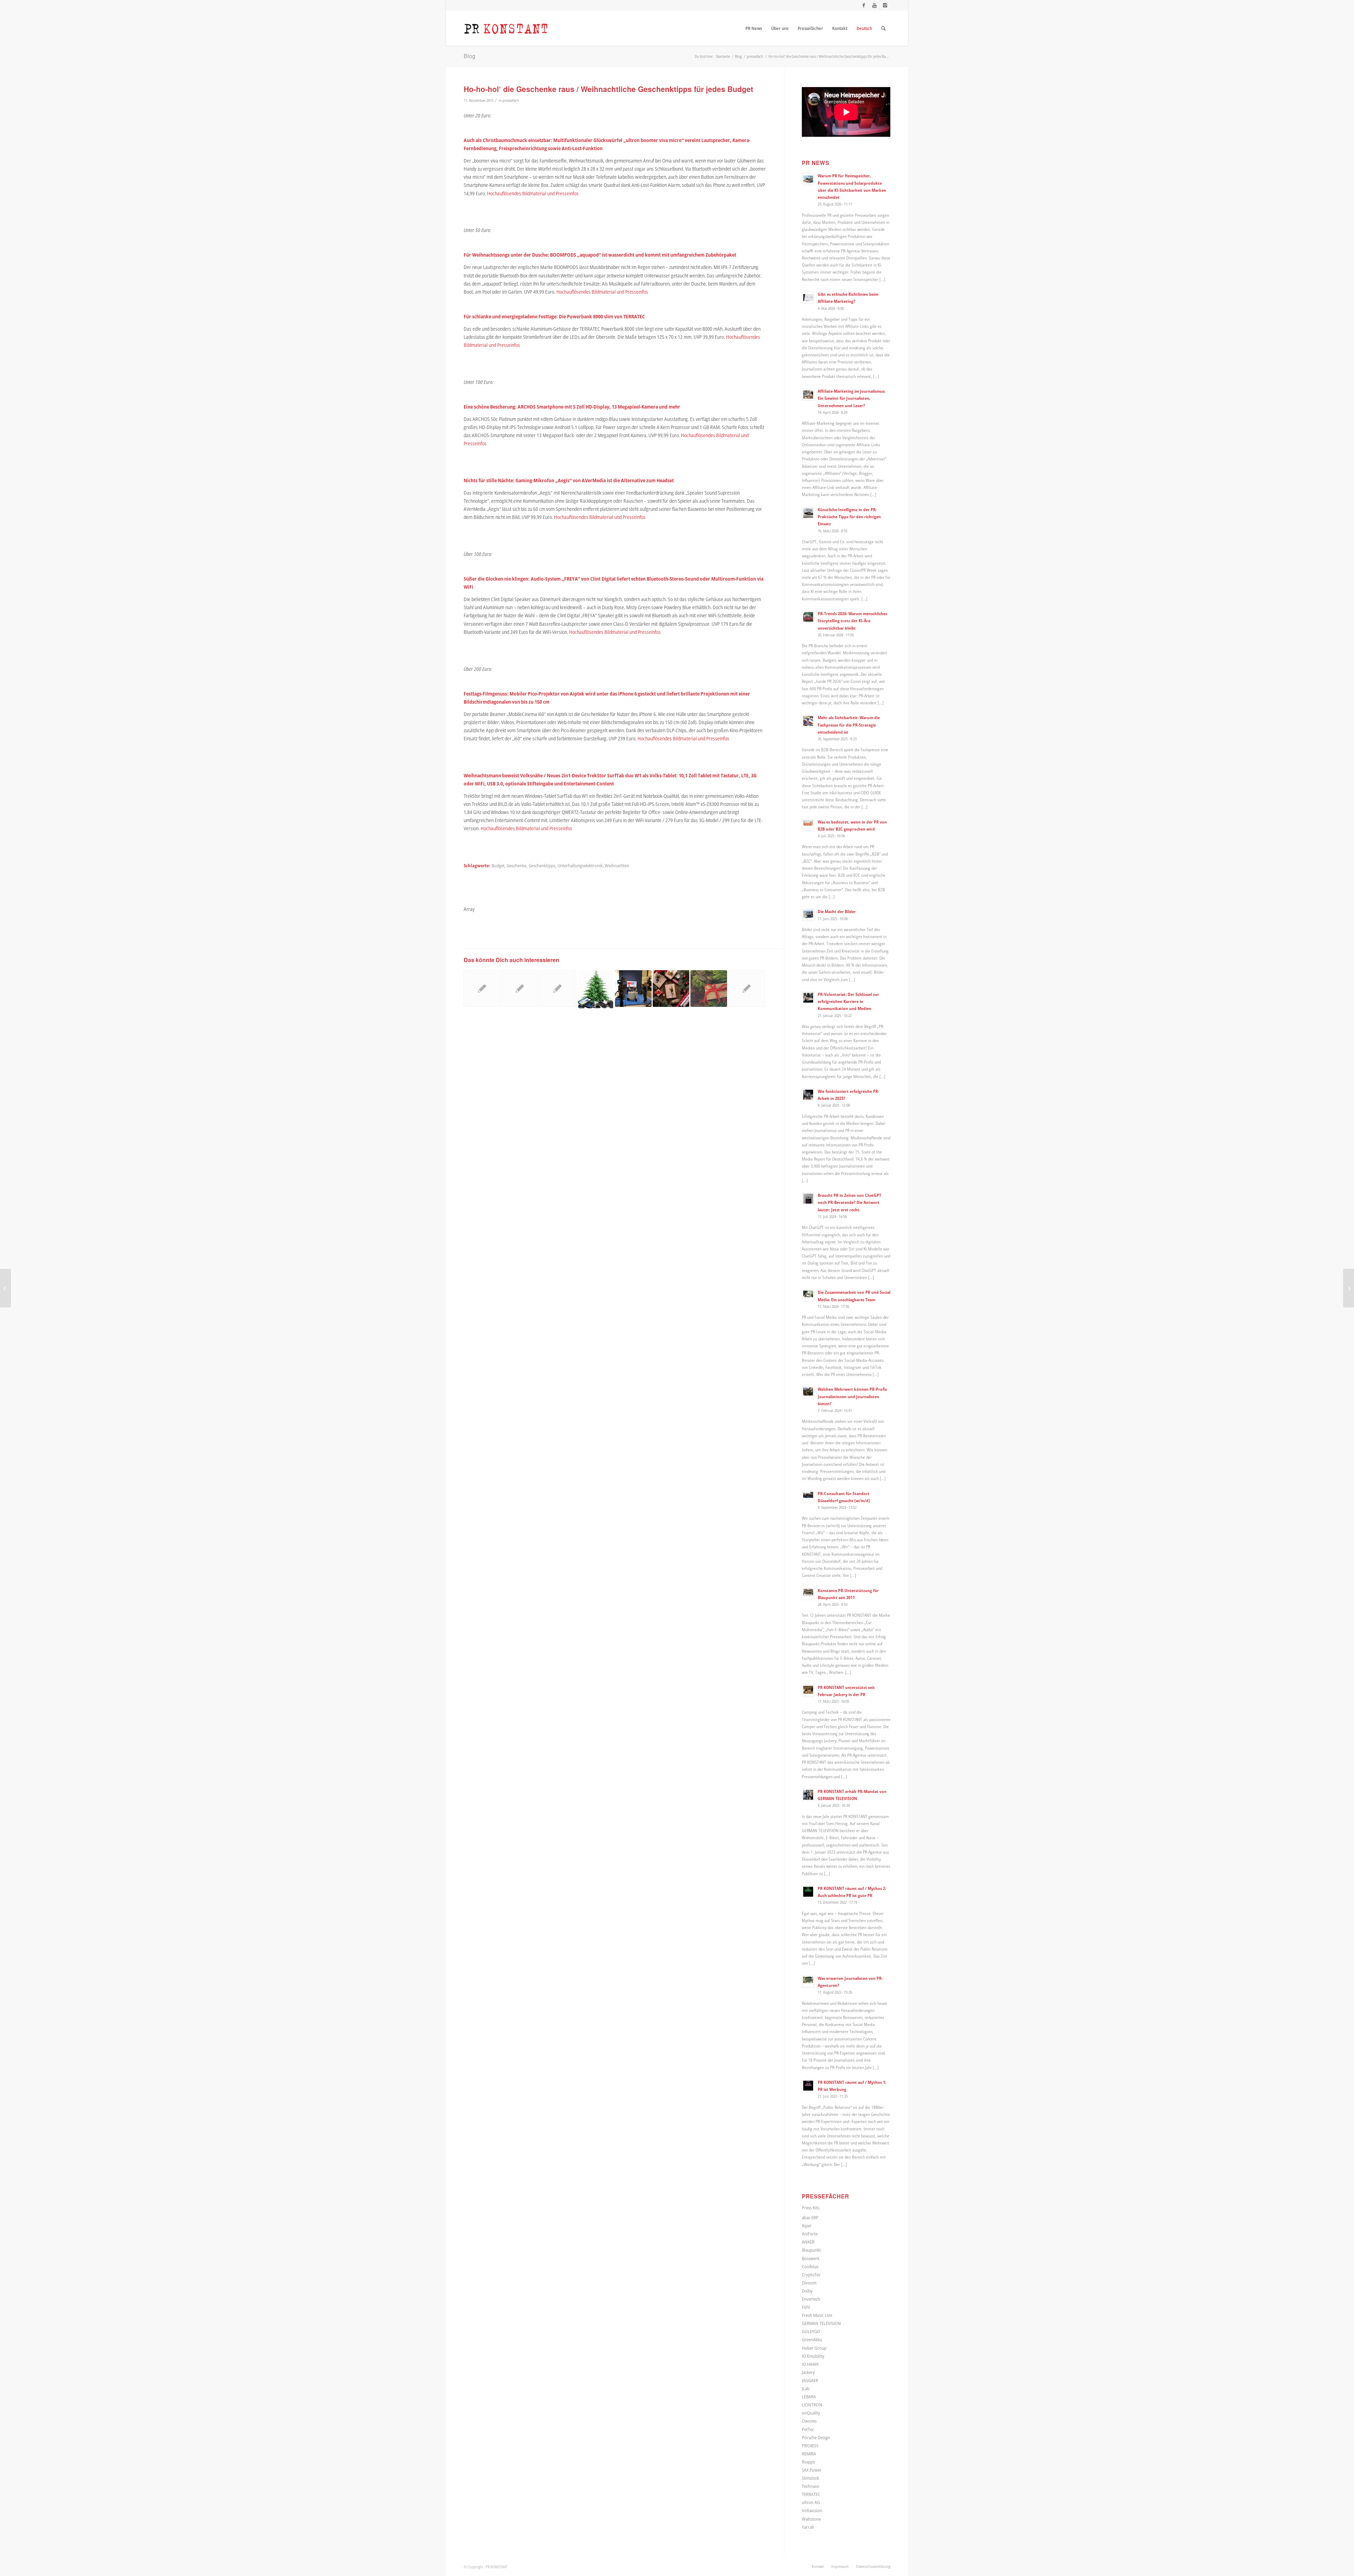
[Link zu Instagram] (885, 5)
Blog (469, 56)
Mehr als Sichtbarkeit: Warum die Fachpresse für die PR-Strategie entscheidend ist (849, 724)
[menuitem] (754, 28)
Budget (498, 866)
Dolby (807, 2291)
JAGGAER (810, 2380)
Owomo (809, 2421)
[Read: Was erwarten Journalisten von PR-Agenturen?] (808, 1982)
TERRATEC (811, 2494)
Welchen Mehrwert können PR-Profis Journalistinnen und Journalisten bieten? (852, 1396)
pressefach (511, 100)
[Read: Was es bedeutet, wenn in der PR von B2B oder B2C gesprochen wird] (808, 825)
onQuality (811, 2413)
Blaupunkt (811, 2250)
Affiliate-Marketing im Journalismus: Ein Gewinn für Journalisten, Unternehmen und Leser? (852, 398)
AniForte (810, 2234)
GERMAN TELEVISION (821, 2323)
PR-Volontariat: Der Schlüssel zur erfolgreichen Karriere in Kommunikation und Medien (848, 1001)
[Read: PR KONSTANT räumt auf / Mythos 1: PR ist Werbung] (808, 2086)
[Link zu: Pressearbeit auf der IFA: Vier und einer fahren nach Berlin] (633, 989)
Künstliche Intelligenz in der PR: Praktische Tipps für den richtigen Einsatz (849, 516)
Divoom (809, 2283)
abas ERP (810, 2217)
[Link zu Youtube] (874, 5)
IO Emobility (813, 2356)
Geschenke (517, 866)
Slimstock (810, 2478)
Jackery (808, 2372)
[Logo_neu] (506, 28)
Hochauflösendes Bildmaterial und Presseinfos (533, 193)
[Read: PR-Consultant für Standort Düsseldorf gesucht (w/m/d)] (808, 1497)
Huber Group (814, 2348)
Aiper (807, 2226)
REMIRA (809, 2454)
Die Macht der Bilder (837, 911)
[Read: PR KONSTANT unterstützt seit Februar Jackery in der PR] (808, 1691)
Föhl (806, 2307)
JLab (806, 2388)
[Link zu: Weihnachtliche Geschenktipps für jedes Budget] (709, 989)
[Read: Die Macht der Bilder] (808, 915)
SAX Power (812, 2470)
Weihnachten (617, 866)
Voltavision (812, 2510)
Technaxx (810, 2486)
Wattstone (811, 2519)
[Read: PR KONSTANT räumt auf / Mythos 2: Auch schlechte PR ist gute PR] (808, 1892)
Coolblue (810, 2266)
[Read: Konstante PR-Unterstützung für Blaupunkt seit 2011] (808, 1594)
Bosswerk (811, 2258)
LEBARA (809, 2397)
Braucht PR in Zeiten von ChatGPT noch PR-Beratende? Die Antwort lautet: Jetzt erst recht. (849, 1202)
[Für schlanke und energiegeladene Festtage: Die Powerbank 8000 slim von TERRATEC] (5, 1288)
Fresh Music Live (817, 2315)
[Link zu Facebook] (864, 5)
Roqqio (809, 2462)
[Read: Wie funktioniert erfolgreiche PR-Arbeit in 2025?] (808, 1095)
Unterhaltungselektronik (580, 866)
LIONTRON (812, 2405)
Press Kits (811, 2208)
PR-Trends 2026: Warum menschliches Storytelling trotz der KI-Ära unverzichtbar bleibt (852, 620)
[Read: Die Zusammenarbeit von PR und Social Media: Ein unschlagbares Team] (808, 1296)
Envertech (811, 2299)
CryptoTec (811, 2275)
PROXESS (810, 2446)
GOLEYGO (811, 2331)
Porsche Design (816, 2437)
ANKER (808, 2242)
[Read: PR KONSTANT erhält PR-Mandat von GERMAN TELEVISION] (808, 1795)
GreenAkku (812, 2339)
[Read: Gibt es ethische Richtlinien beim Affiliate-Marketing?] (808, 298)
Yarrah (808, 2527)
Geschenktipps (542, 866)
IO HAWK (810, 2364)
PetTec (808, 2429)
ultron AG (811, 2502)
